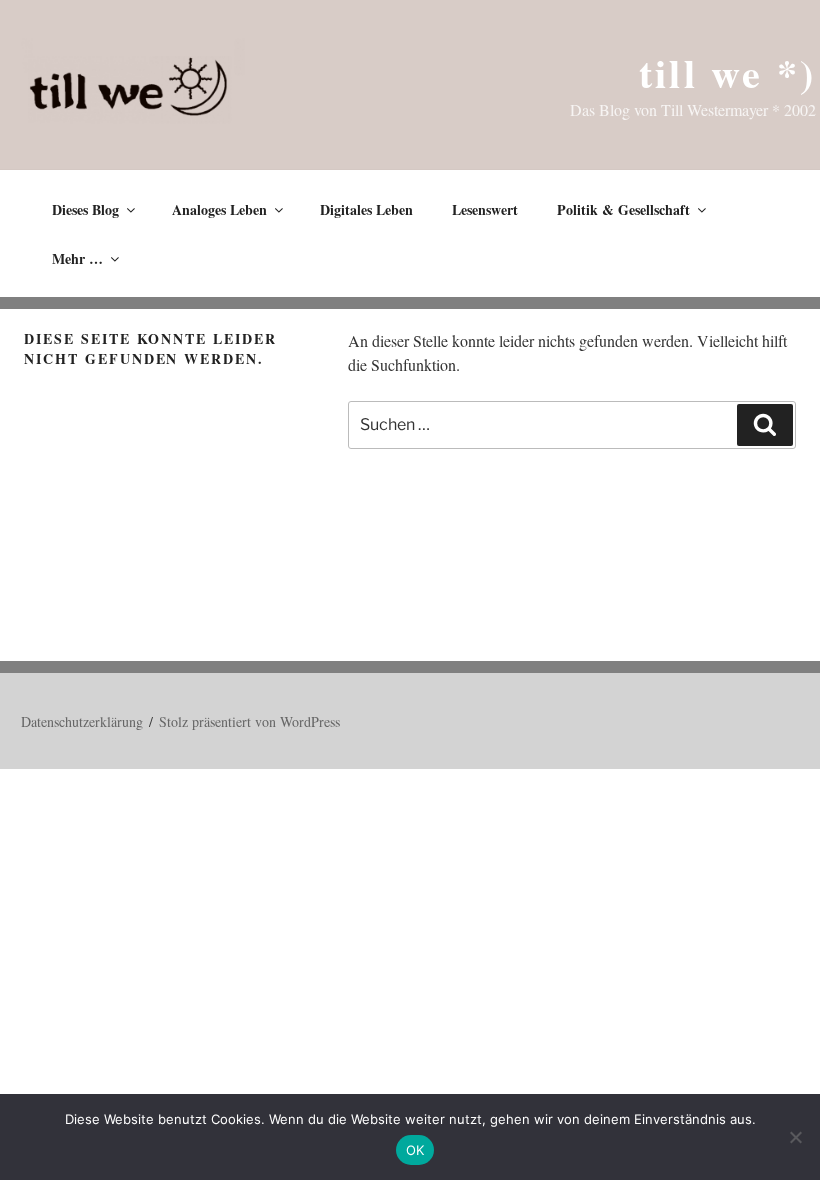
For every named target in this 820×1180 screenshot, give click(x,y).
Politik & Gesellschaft (623, 209)
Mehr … (77, 258)
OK (415, 1150)
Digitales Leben (366, 209)
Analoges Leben (219, 209)
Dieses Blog (85, 209)
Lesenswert (485, 209)
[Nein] (795, 1137)
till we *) (727, 72)
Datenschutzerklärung (82, 721)
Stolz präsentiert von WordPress (249, 721)
